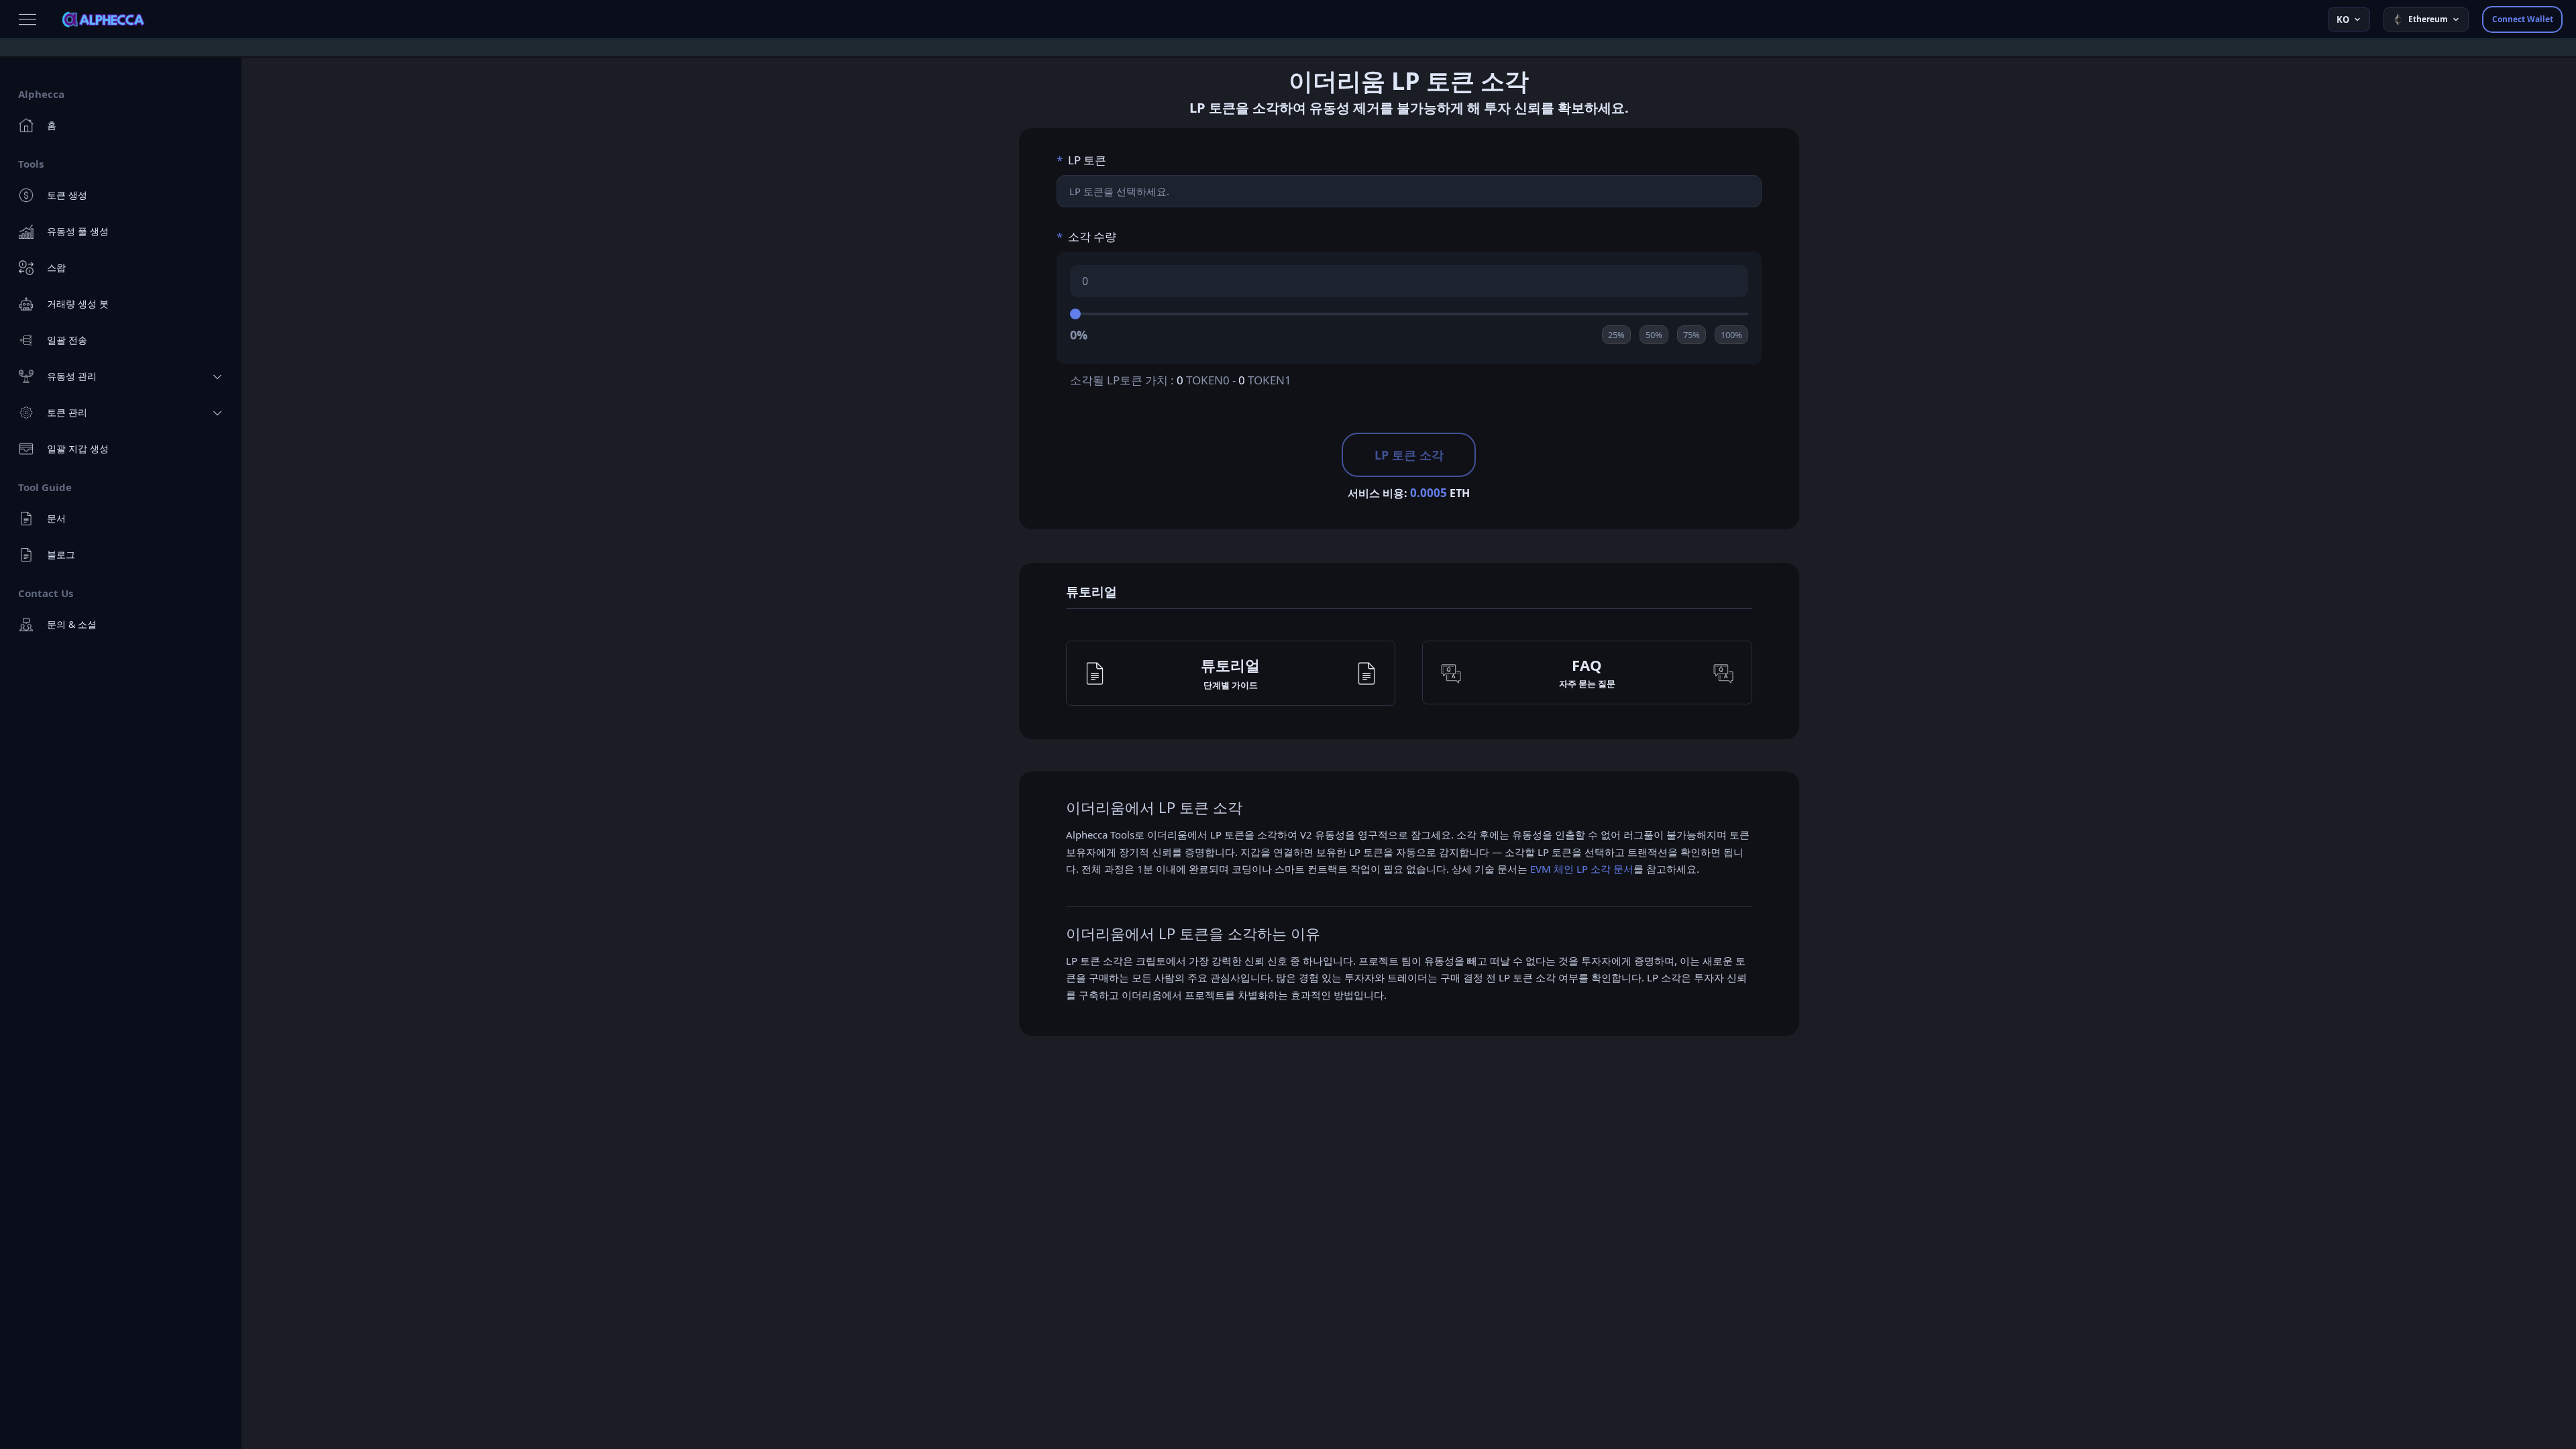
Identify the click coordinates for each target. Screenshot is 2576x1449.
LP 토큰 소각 (1409, 455)
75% (1692, 335)
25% (1616, 335)
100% (1731, 335)
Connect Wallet (2523, 19)
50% (1654, 335)
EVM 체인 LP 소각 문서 (1582, 869)
